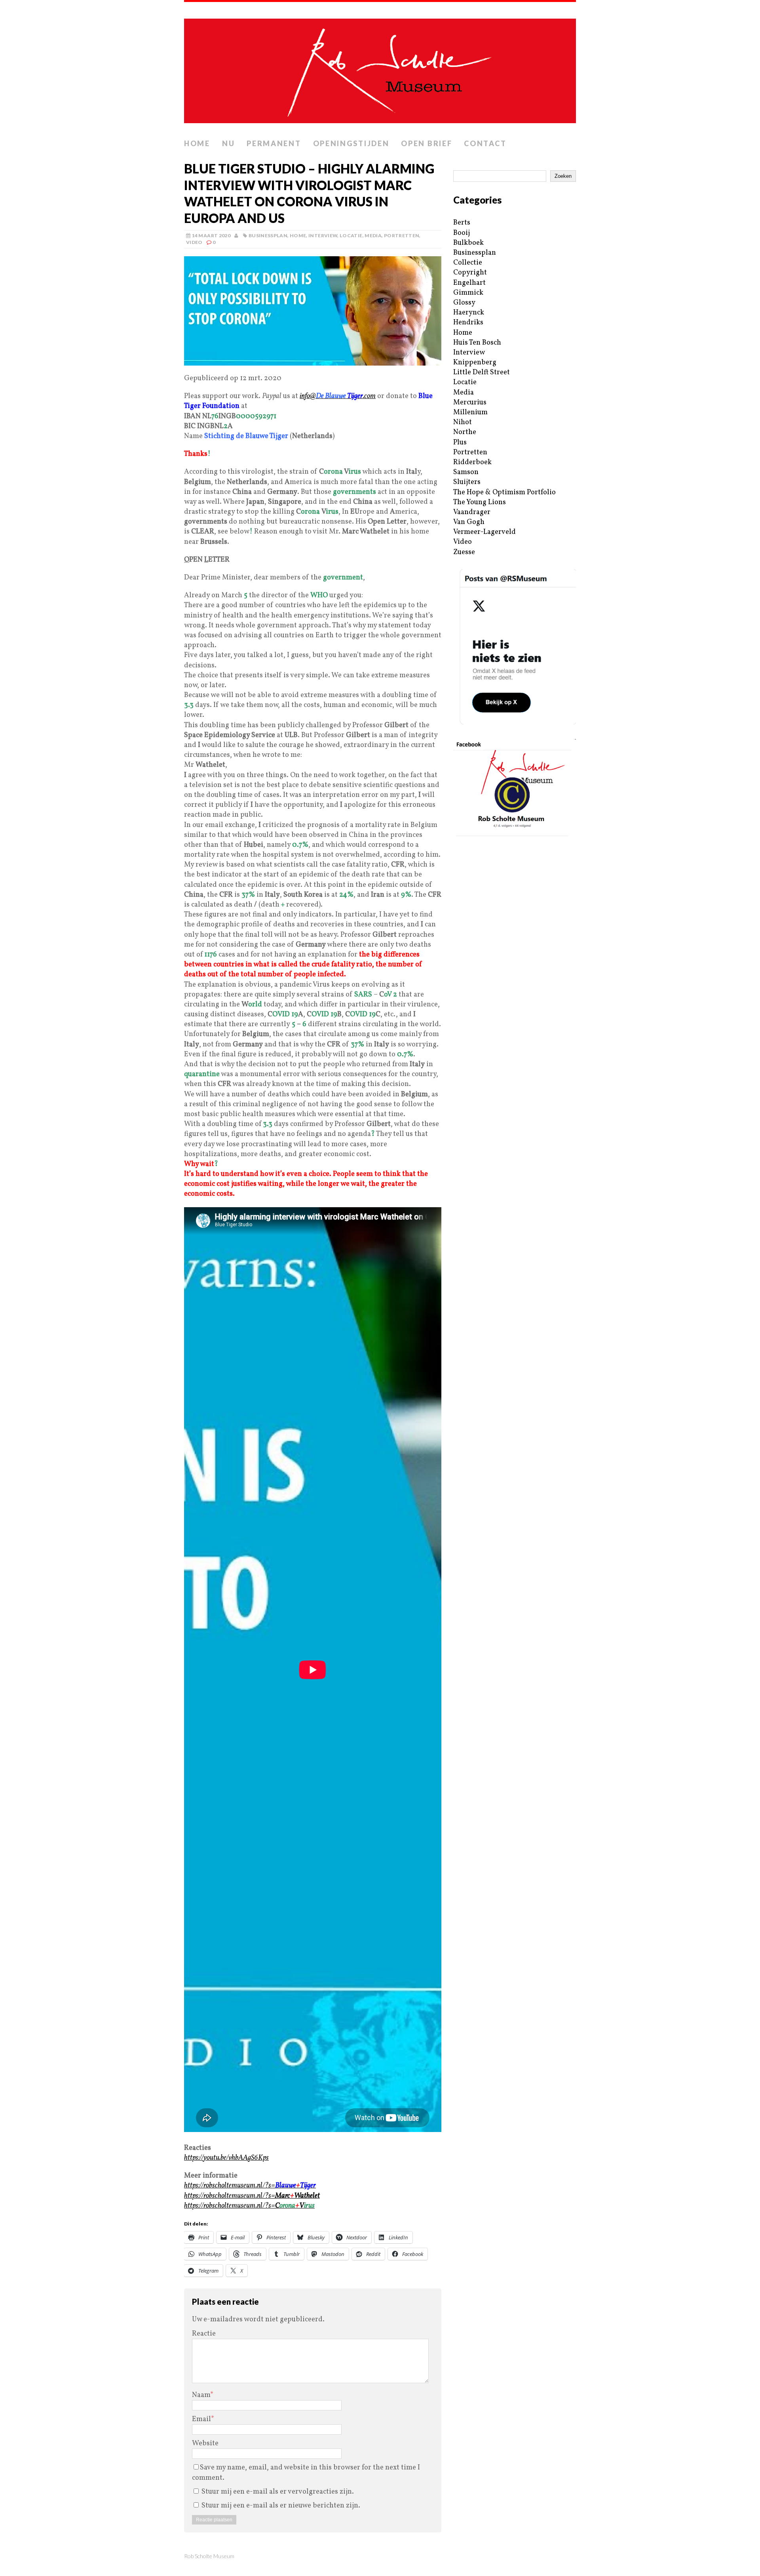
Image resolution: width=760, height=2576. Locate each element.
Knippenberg (475, 363)
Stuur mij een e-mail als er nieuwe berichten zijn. (281, 2506)
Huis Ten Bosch (477, 343)
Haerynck (469, 313)
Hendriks (468, 323)
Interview (323, 235)
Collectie (468, 263)
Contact (485, 143)
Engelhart (469, 283)
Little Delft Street (482, 372)
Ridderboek (472, 462)
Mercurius (470, 403)
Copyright (470, 273)
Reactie (204, 2334)
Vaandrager (472, 512)
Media (373, 235)
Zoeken (563, 176)
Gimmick (468, 293)
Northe (465, 432)
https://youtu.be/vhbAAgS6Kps (226, 2158)
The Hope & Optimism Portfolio (504, 493)
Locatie (351, 235)
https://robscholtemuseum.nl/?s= (250, 2186)
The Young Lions (480, 502)
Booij (462, 233)
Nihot (463, 422)
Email (201, 2419)
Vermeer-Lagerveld (484, 532)
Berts (462, 223)
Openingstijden (351, 143)
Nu (228, 143)
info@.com (338, 396)
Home (197, 143)
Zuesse (464, 552)
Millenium (470, 413)
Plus (460, 443)
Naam (201, 2395)
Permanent (274, 143)
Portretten (402, 235)
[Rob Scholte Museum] (380, 69)
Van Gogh (469, 522)
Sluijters (467, 482)
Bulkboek (468, 243)
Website (205, 2444)
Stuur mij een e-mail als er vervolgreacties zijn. (278, 2492)
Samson (466, 472)
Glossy (464, 303)
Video (194, 242)
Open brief (427, 143)
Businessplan (268, 235)
